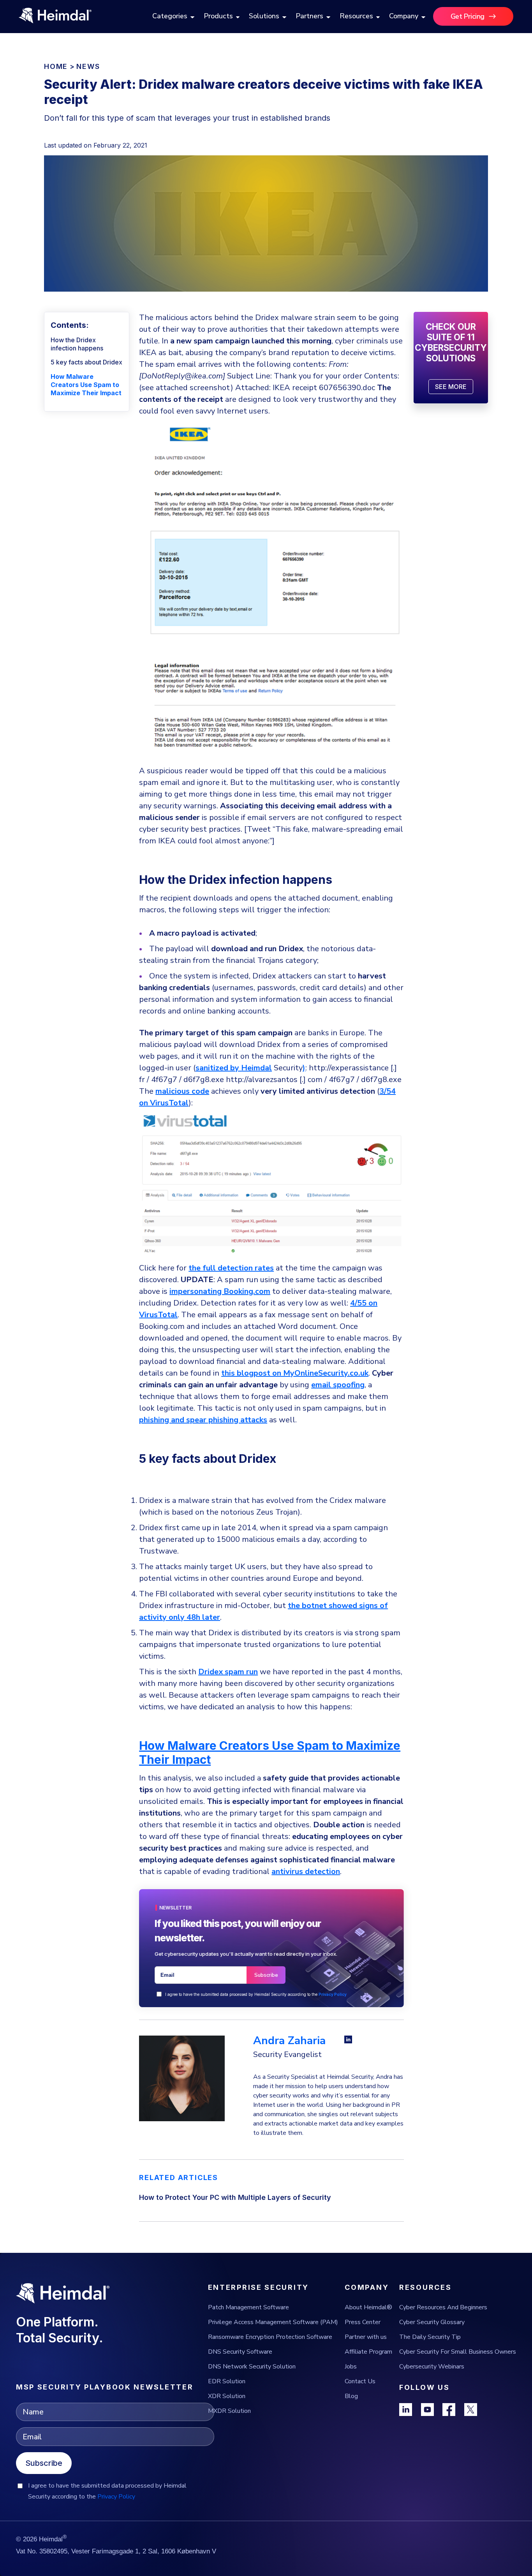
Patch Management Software (248, 2307)
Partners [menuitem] (309, 16)
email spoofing (338, 1385)
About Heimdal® (368, 2307)
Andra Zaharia (289, 2041)
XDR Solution (227, 2396)
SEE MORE (451, 387)
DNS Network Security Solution (252, 2367)
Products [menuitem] (218, 16)
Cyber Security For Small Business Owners (458, 2352)
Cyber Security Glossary (432, 2322)
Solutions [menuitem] (264, 16)
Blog (351, 2396)
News (88, 66)
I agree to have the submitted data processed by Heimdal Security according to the (256, 1994)
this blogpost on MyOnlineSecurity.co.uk (295, 1373)
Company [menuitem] (404, 16)
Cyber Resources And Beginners (443, 2307)
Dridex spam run (228, 1672)
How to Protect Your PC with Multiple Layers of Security (235, 2197)
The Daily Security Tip (430, 2337)
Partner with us (366, 2337)
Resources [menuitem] (356, 16)
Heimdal (256, 1068)
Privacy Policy (333, 1994)
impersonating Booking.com (220, 1291)
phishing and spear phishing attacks (203, 1420)
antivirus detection (306, 1871)
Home (56, 66)
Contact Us (360, 2381)
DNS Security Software (240, 2352)
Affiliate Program (368, 2352)
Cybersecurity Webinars (432, 2367)
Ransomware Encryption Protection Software (270, 2337)
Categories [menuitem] (170, 16)
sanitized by (218, 1068)
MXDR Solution (229, 2411)
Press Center (363, 2322)
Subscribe (44, 2463)
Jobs (351, 2367)
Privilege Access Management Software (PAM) (273, 2322)
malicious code (182, 1091)
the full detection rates (231, 1268)
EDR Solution (227, 2381)
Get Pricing (468, 16)
